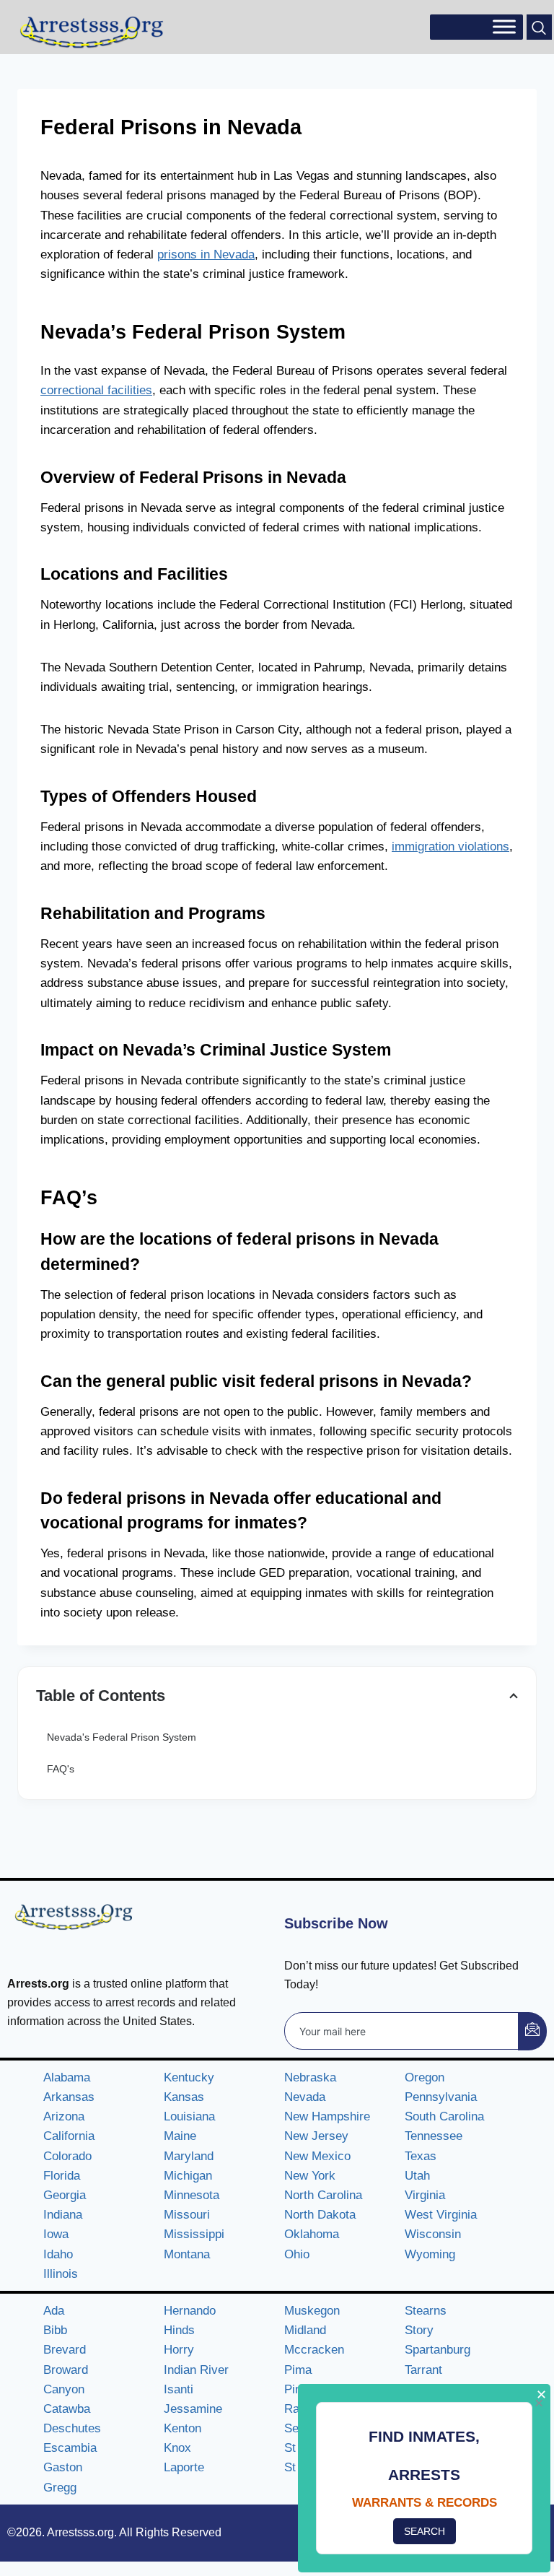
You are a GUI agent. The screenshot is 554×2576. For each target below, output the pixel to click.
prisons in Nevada (206, 254)
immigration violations (450, 847)
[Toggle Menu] (504, 27)
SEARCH (425, 2531)
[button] (539, 27)
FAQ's (61, 1769)
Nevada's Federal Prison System (122, 1737)
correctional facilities (96, 390)
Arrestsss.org (80, 2532)
